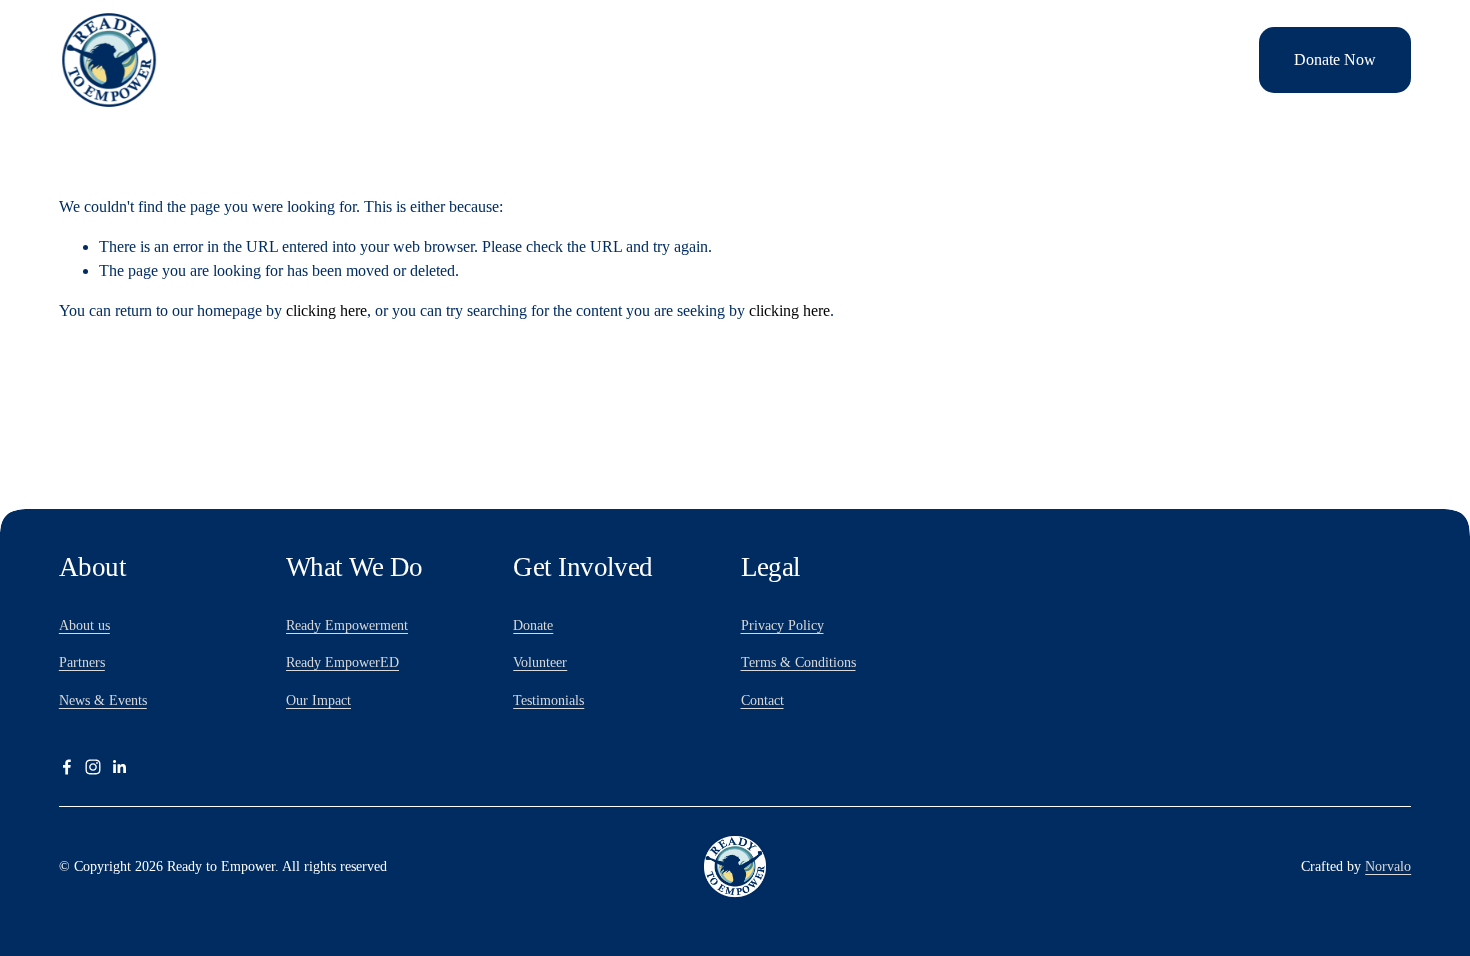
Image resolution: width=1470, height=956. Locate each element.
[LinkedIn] (119, 767)
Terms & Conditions (798, 662)
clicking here (326, 310)
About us (84, 625)
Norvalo (1388, 866)
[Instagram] (93, 767)
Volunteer (1204, 59)
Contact (762, 700)
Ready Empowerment (347, 625)
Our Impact (318, 700)
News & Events (103, 700)
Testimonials (548, 700)
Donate (533, 625)
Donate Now (1335, 59)
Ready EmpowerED (342, 662)
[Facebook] (67, 767)
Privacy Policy (782, 625)
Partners (82, 662)
